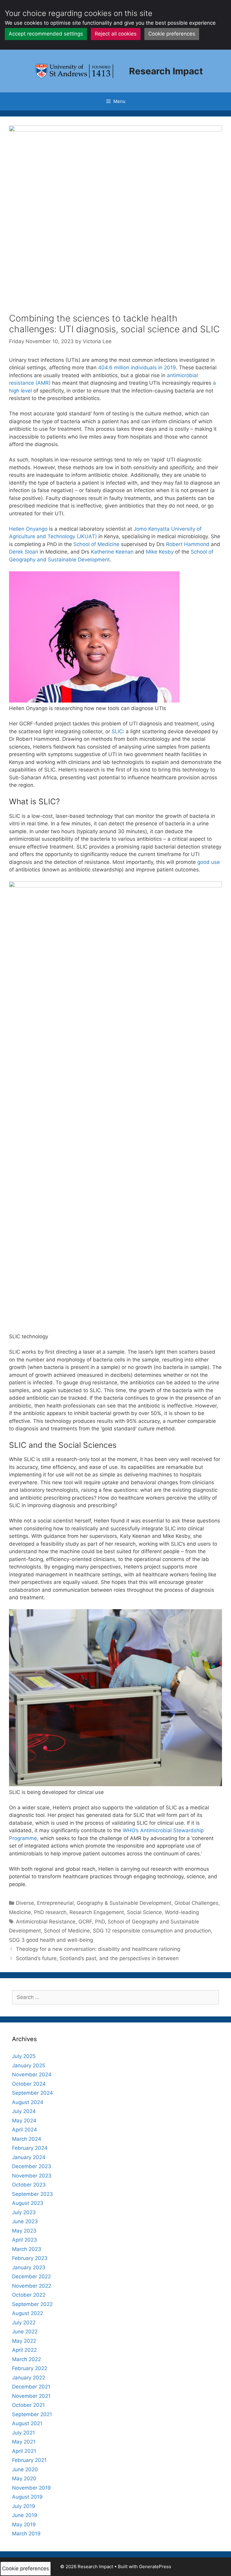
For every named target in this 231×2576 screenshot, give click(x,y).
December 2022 (31, 2277)
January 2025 (29, 2065)
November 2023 (32, 2176)
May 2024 (24, 2121)
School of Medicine (96, 544)
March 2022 (26, 2359)
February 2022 (30, 2368)
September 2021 (32, 2414)
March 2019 (26, 2534)
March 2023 (27, 2249)
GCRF (85, 1922)
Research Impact (166, 71)
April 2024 (25, 2130)
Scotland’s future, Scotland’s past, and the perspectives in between (97, 1958)
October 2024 (29, 2084)
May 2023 (24, 2231)
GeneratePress (155, 2567)
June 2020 (25, 2469)
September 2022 (32, 2304)
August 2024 (28, 2102)
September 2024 (32, 2093)
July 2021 (23, 2433)
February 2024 (30, 2148)
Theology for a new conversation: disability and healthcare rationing (98, 1949)
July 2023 (24, 2212)
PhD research (50, 1912)
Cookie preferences (172, 34)
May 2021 (24, 2442)
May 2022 (24, 2341)
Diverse (25, 1903)
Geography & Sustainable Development (124, 1903)
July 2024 (24, 2111)
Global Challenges (196, 1903)
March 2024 (27, 2139)
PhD (100, 1922)
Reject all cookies (116, 34)
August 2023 (28, 2203)
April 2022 (24, 2350)
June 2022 (25, 2332)
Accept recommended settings (46, 34)
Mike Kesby (160, 552)
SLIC (117, 731)
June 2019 (25, 2515)
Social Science (144, 1912)
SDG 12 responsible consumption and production (152, 1931)
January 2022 (29, 2378)
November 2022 (32, 2286)
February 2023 (30, 2258)
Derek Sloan (24, 552)
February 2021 (29, 2460)
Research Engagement (97, 1912)
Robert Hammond (188, 544)
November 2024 (32, 2075)
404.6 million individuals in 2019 (137, 368)
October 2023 (29, 2185)
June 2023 (25, 2221)
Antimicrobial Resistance (46, 1922)
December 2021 (31, 2387)
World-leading (182, 1912)
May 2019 (24, 2525)
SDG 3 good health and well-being (51, 1940)
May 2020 (24, 2478)
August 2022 (28, 2313)
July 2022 (24, 2323)
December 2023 (32, 2166)
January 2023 (29, 2267)
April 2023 (25, 2240)
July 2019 (24, 2506)
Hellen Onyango (28, 529)
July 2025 (24, 2056)
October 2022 (29, 2295)
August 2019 (27, 2497)
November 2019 (31, 2488)
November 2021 (31, 2396)
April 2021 (24, 2451)
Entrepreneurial (55, 1903)
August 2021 (27, 2423)
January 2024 (29, 2157)
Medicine (20, 1912)
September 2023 (32, 2194)
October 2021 (28, 2405)
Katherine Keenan (112, 552)
